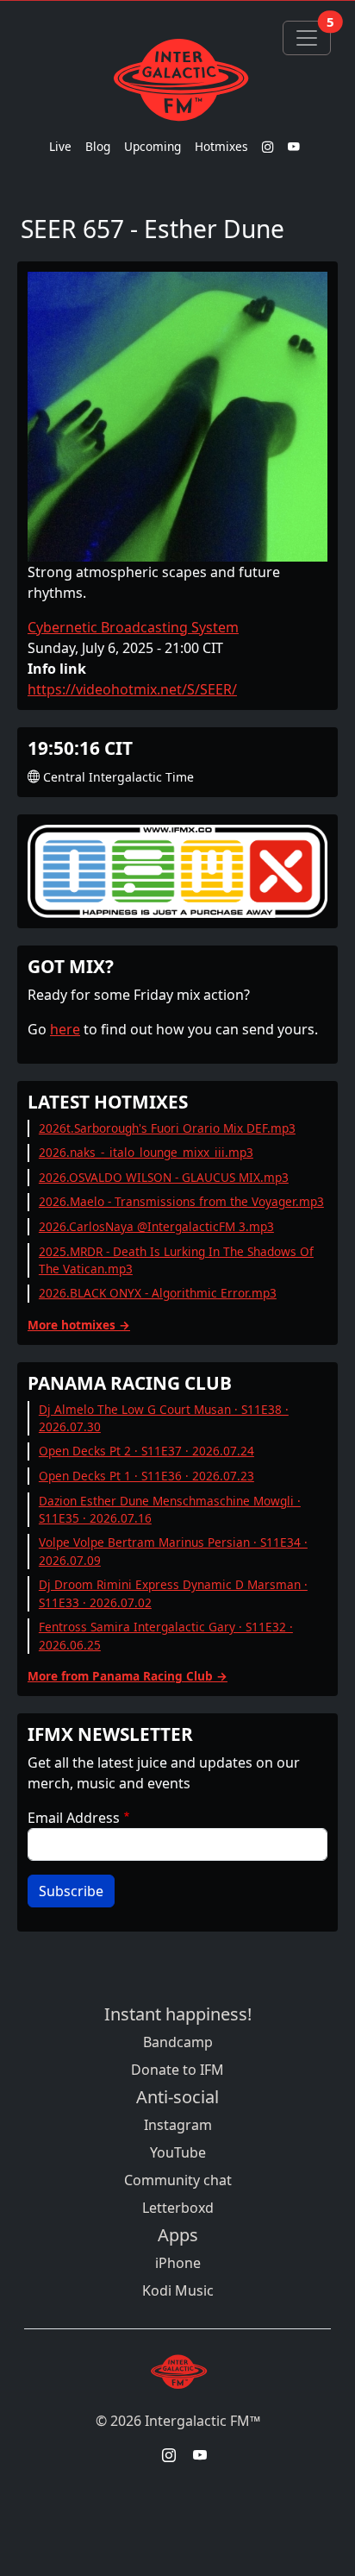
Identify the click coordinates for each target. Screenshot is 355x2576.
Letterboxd (178, 2208)
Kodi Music (178, 2290)
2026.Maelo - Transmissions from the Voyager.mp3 (181, 1201)
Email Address (74, 1818)
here (65, 1029)
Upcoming (153, 146)
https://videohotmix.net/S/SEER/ (132, 689)
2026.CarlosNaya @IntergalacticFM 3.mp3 (156, 1226)
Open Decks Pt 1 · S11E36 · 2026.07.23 (146, 1476)
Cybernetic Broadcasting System (133, 627)
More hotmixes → (79, 1325)
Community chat (178, 2180)
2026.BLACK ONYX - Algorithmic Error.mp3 (158, 1293)
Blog (98, 146)
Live (60, 146)
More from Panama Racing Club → (128, 1676)
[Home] (177, 79)
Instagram (178, 2125)
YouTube (178, 2152)
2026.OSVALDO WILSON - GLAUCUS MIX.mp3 (164, 1177)
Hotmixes (221, 146)
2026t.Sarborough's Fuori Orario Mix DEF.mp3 (167, 1128)
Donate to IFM (177, 2070)
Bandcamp (178, 2042)
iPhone (178, 2263)
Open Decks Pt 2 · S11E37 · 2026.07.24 (146, 1451)
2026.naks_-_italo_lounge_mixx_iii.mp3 (146, 1152)
